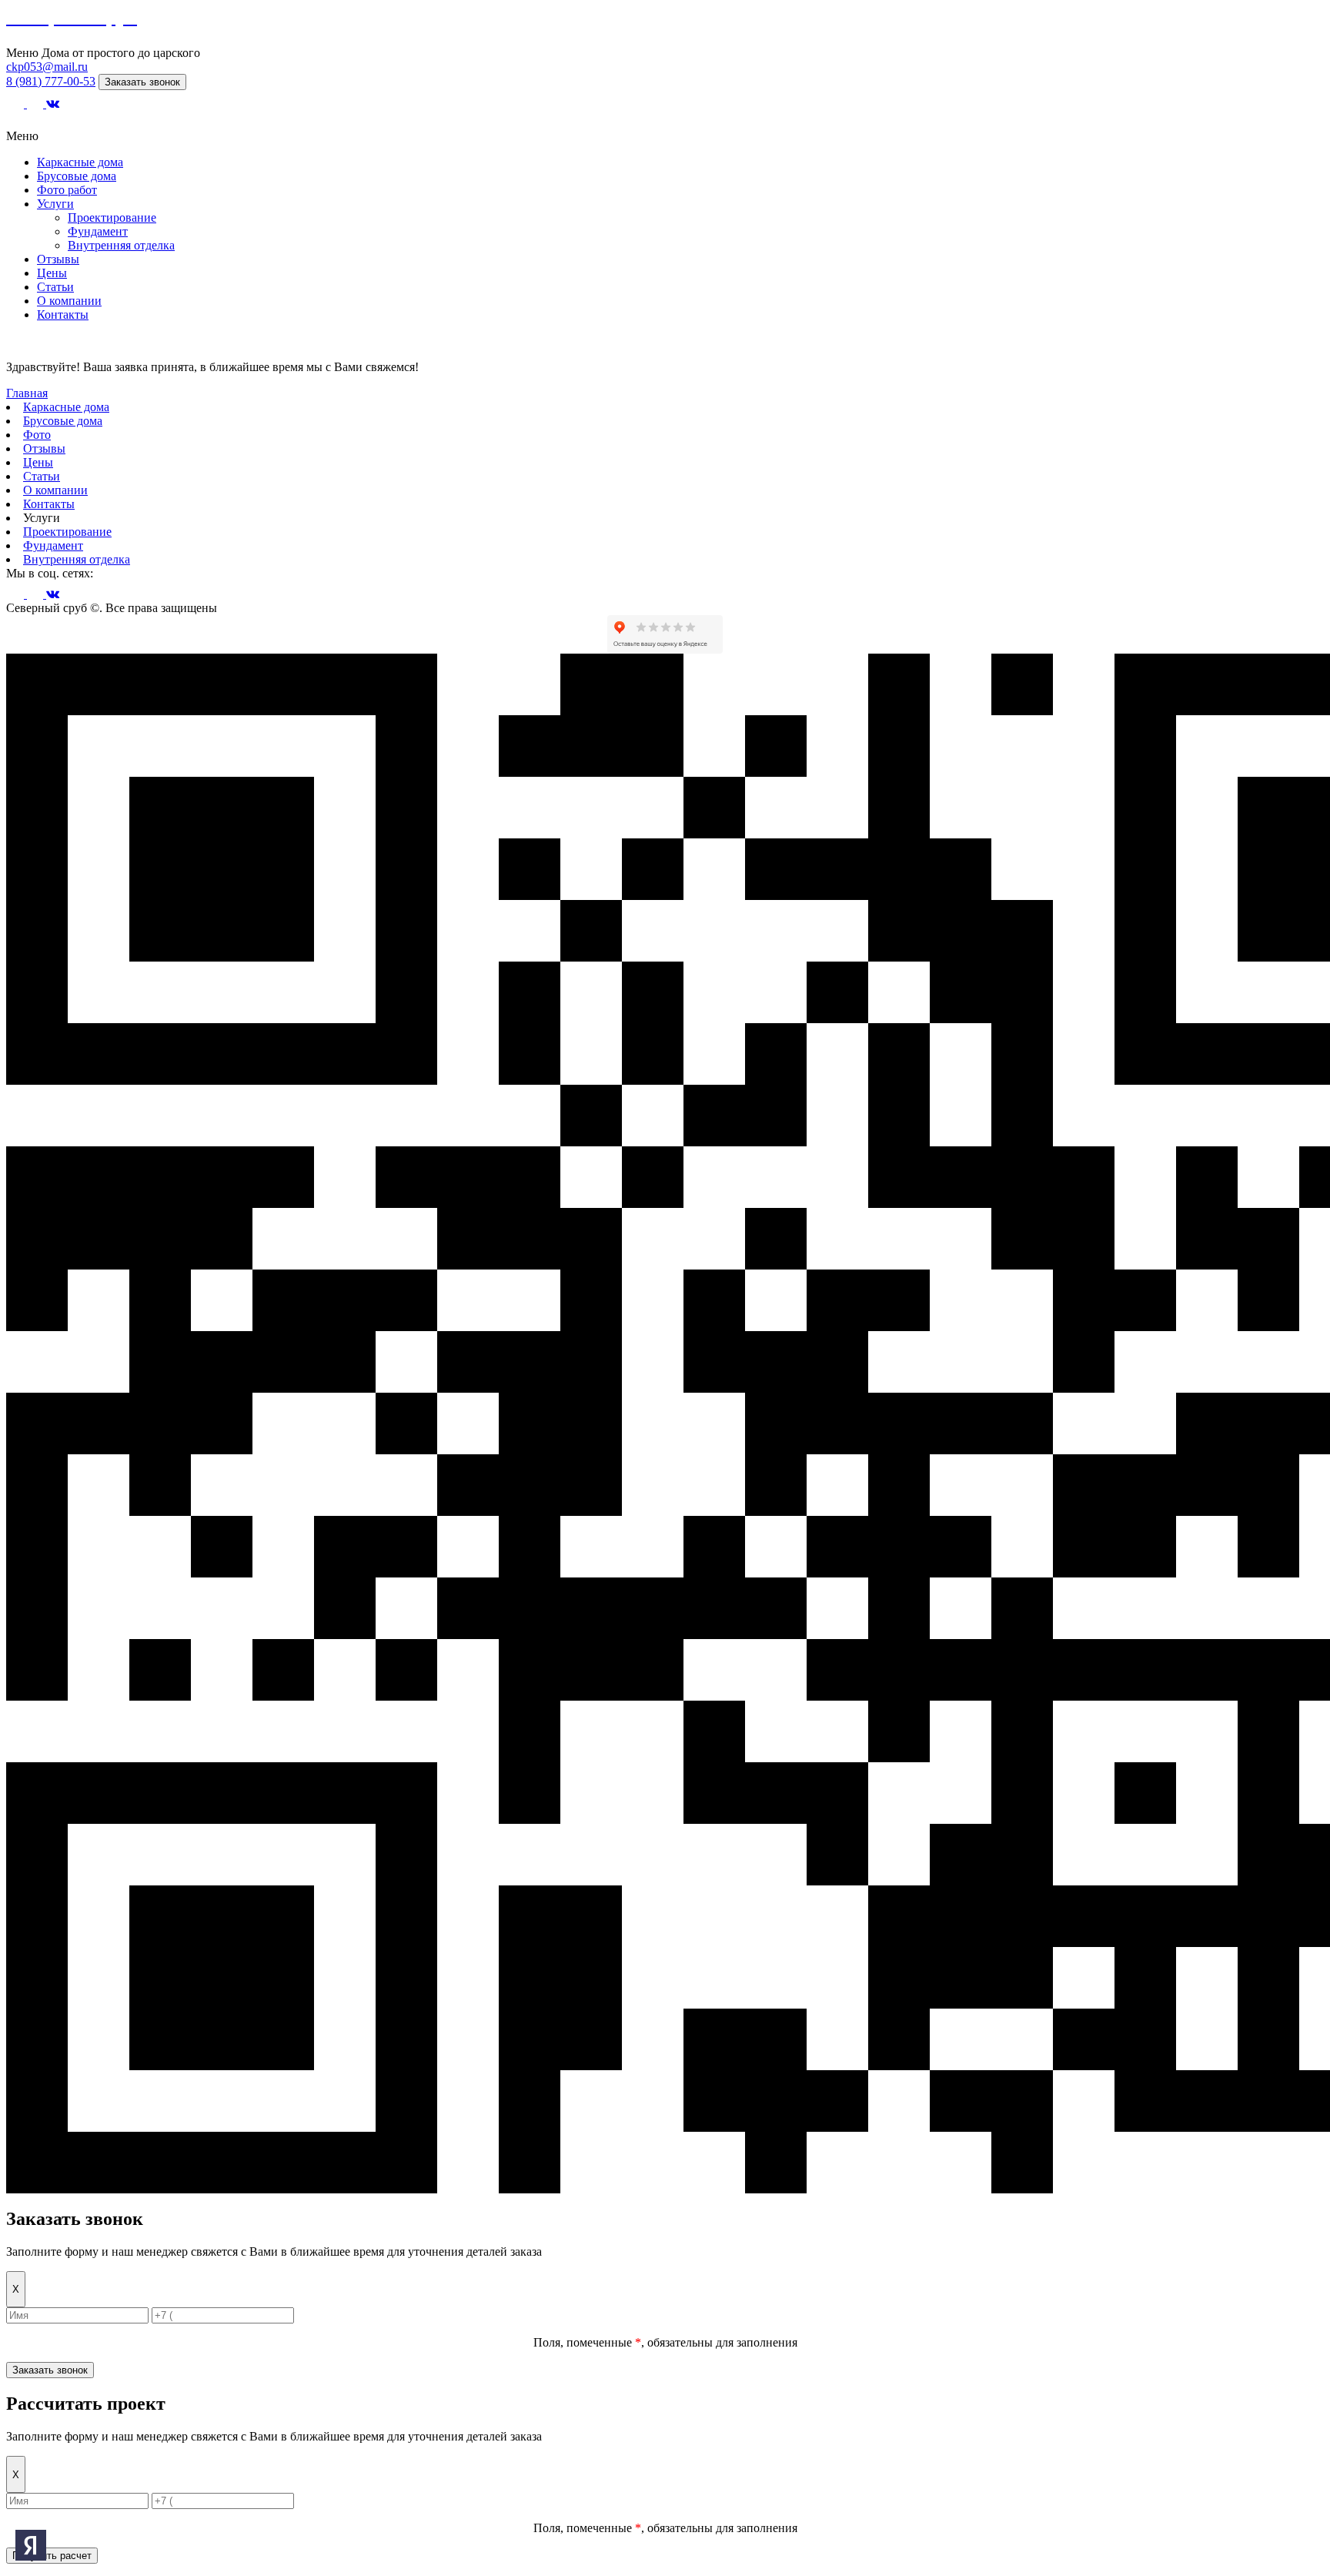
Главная (27, 393)
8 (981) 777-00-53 (51, 81)
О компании (69, 301)
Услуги (55, 204)
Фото (37, 435)
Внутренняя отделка (121, 245)
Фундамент (98, 231)
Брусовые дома (77, 176)
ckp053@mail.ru (47, 67)
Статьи (55, 287)
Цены (52, 273)
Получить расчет (52, 2556)
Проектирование (112, 217)
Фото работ (67, 190)
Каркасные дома (80, 162)
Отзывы (58, 259)
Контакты (63, 314)
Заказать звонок (142, 82)
